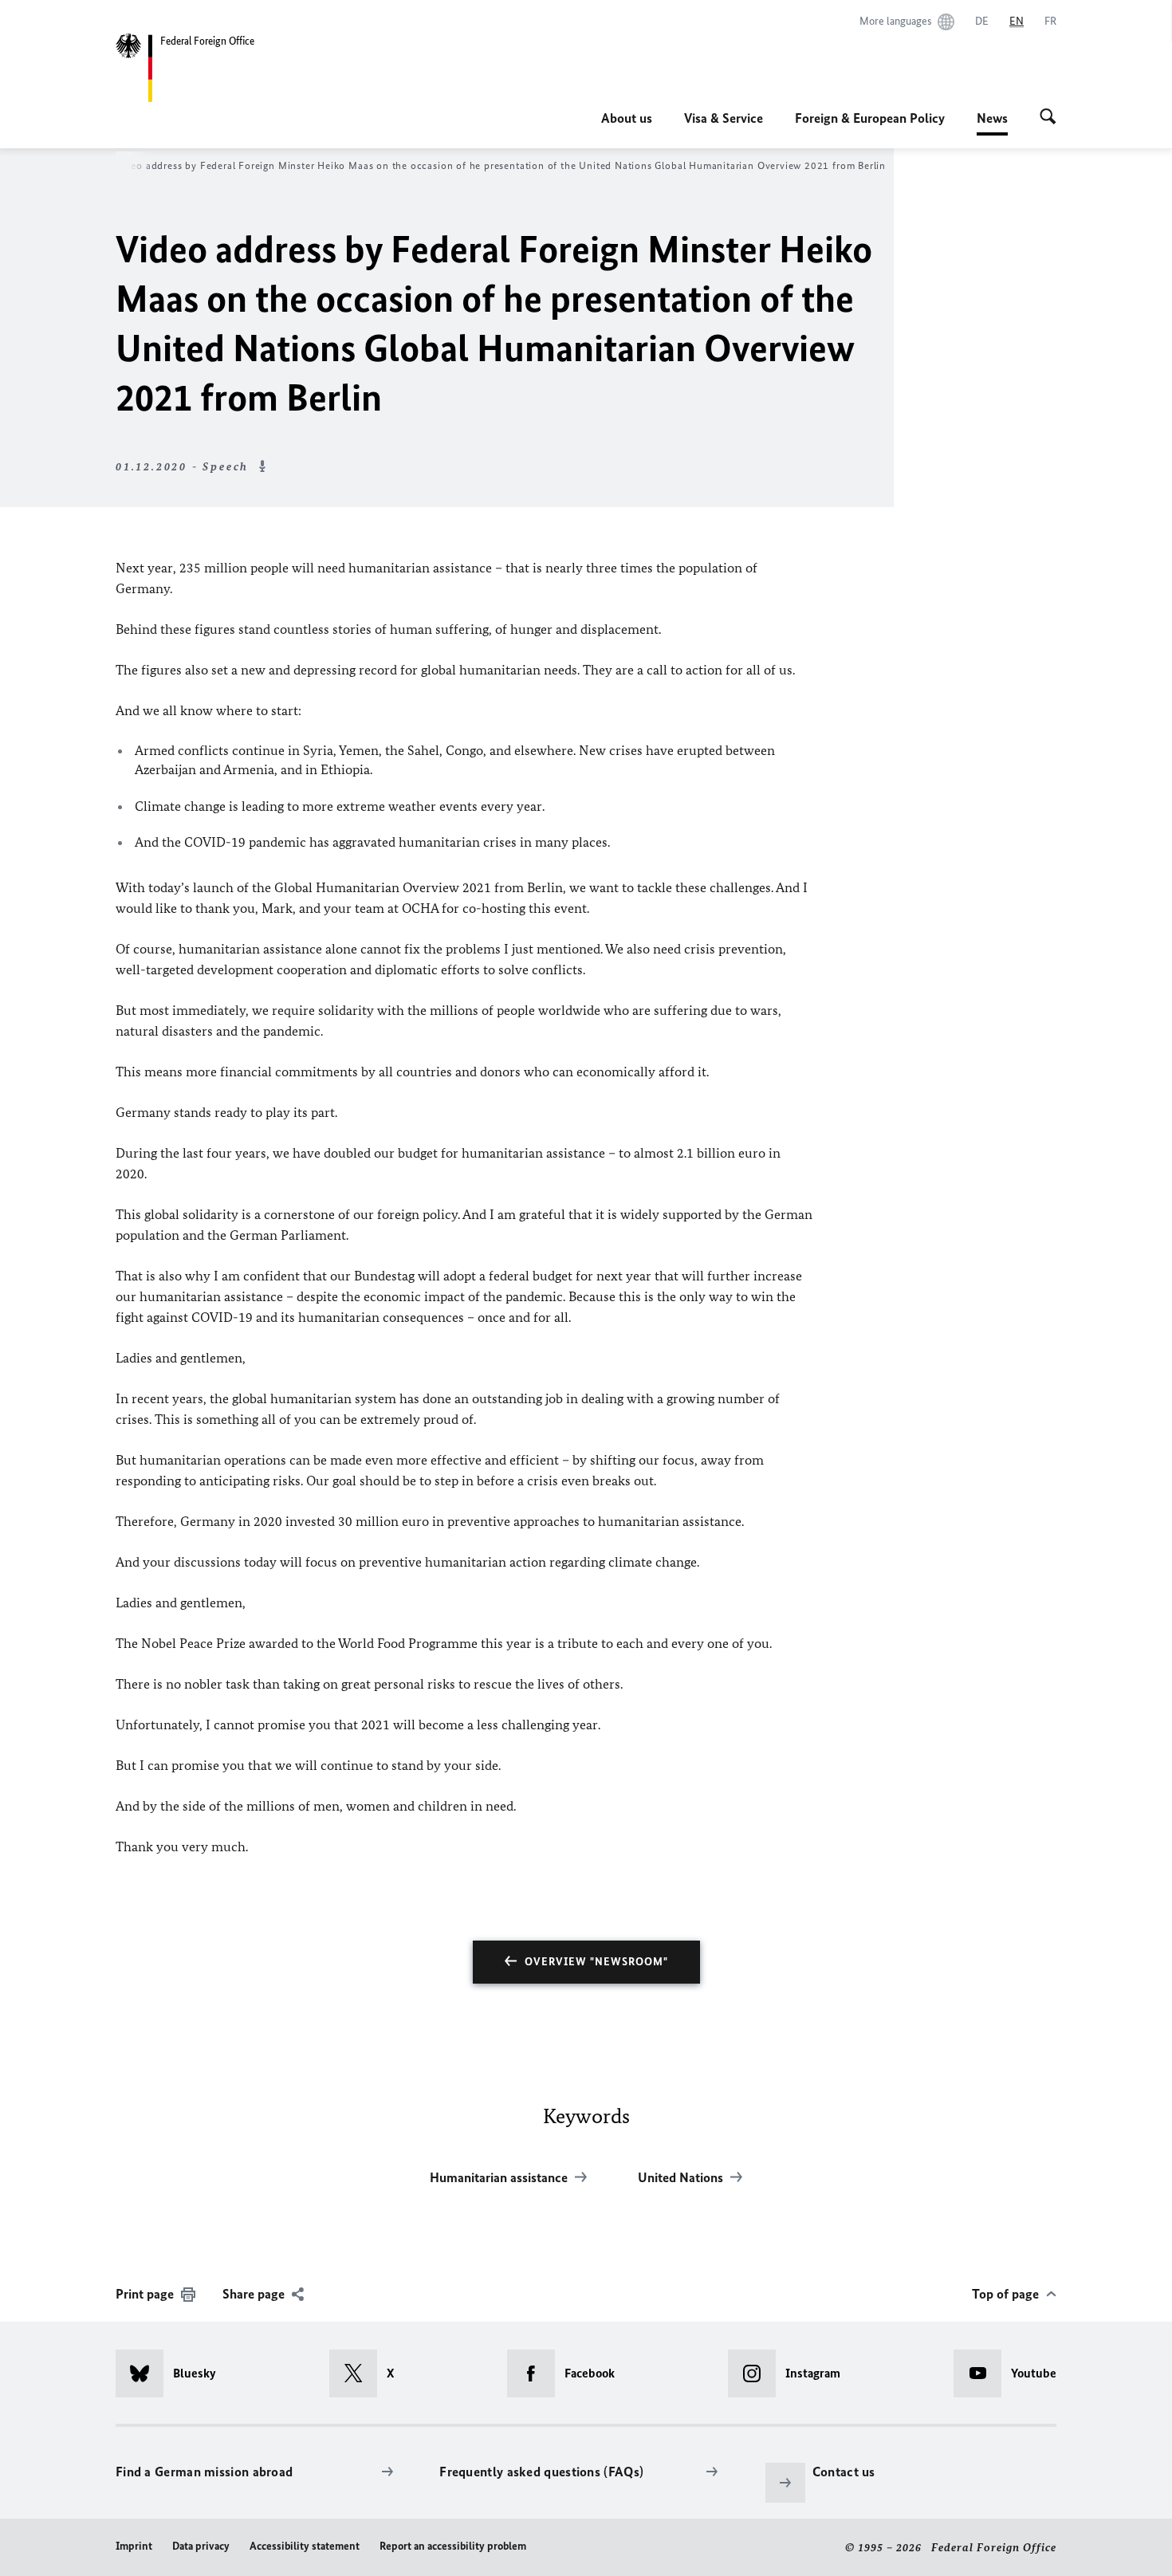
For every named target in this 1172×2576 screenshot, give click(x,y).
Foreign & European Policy (870, 118)
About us (627, 118)
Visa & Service (724, 118)
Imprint (134, 2546)
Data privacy (201, 2546)
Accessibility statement (305, 2546)
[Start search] (1048, 118)
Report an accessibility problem (453, 2546)
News (992, 123)
